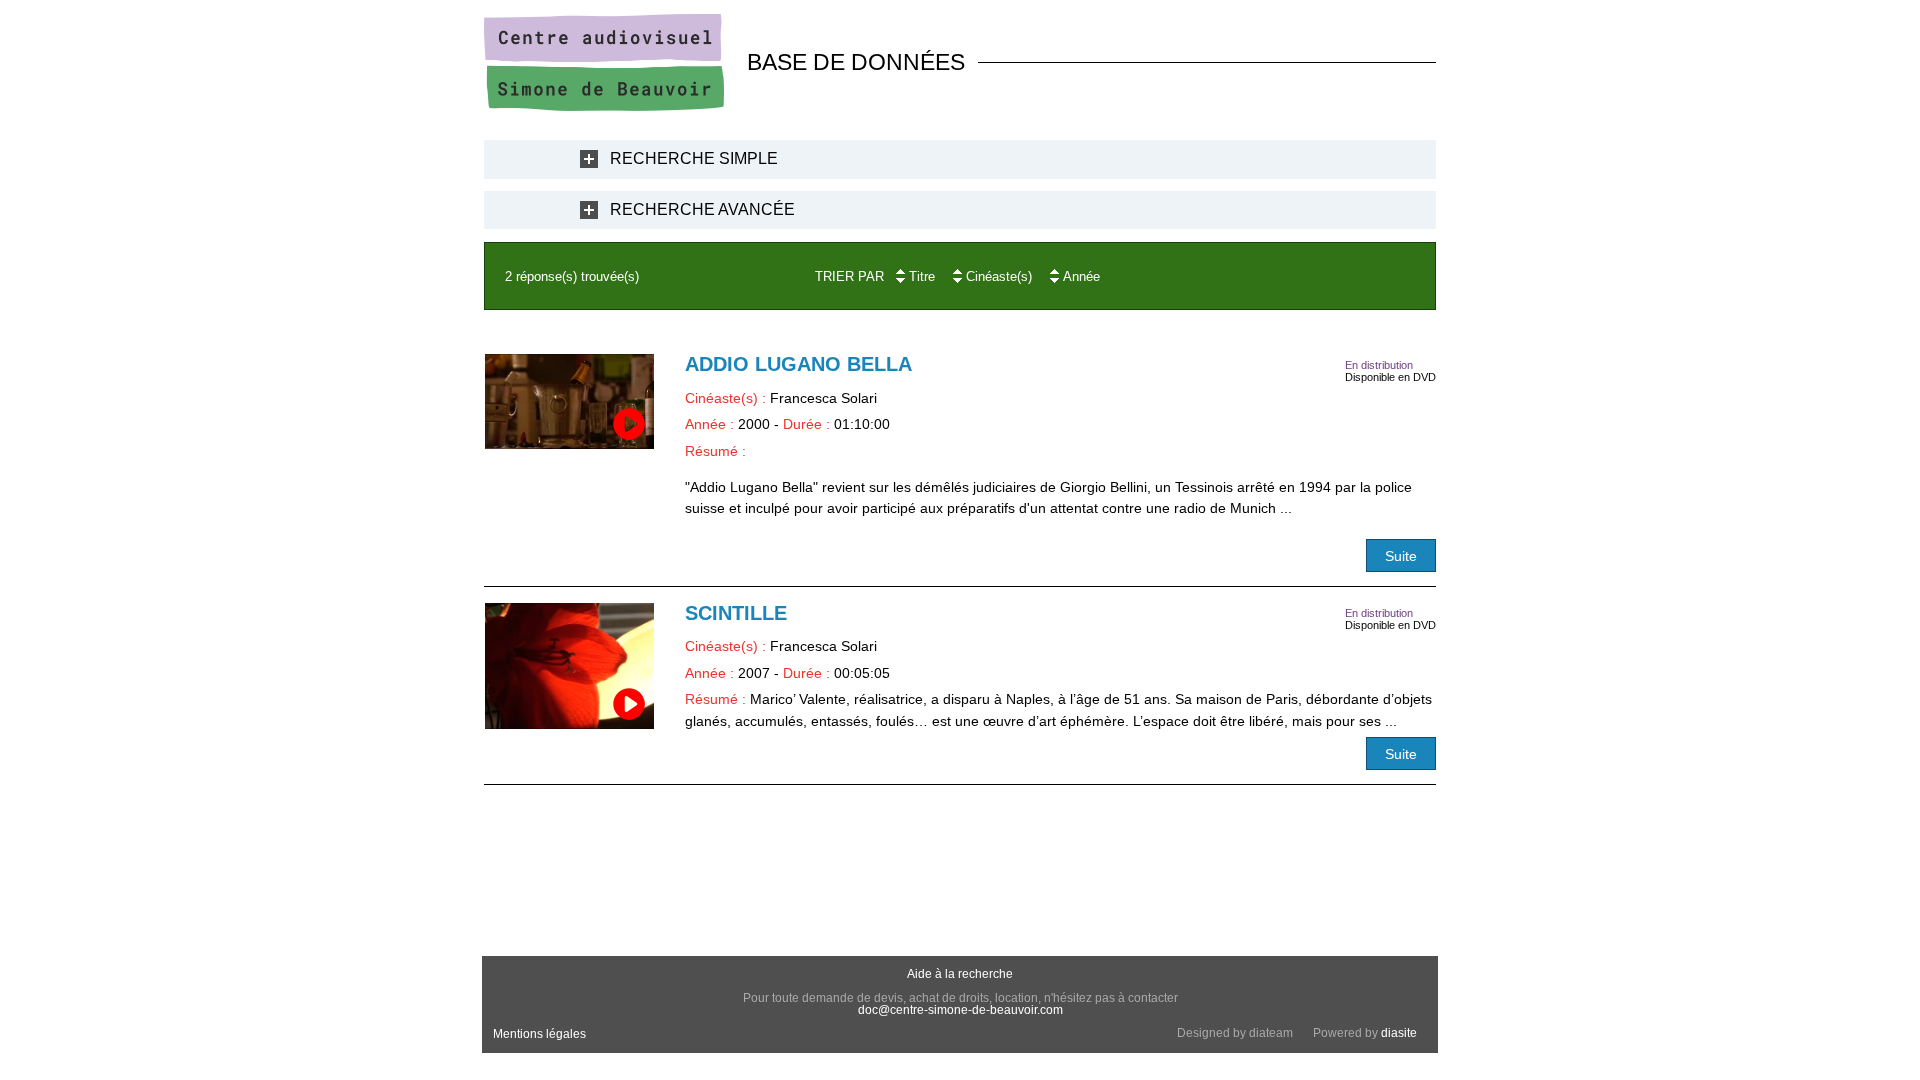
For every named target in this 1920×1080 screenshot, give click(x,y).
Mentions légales (539, 1034)
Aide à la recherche (960, 974)
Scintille (736, 613)
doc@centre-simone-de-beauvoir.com (960, 1010)
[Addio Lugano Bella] (569, 401)
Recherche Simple (694, 158)
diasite (1399, 1033)
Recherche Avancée (702, 209)
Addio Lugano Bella (798, 364)
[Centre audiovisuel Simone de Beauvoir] (604, 106)
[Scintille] (569, 666)
